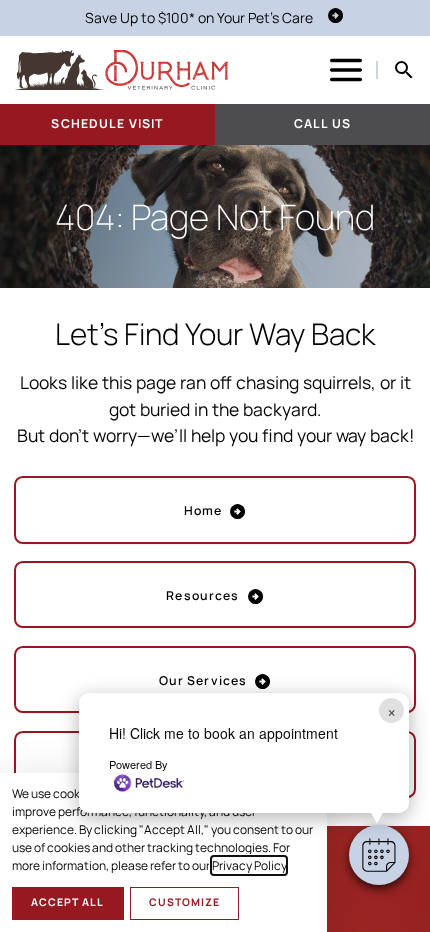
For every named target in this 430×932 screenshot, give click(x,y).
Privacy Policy (249, 865)
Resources (202, 595)
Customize (184, 902)
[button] (379, 855)
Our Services (203, 680)
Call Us (322, 123)
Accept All (67, 902)
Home (203, 510)
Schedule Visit (107, 123)
